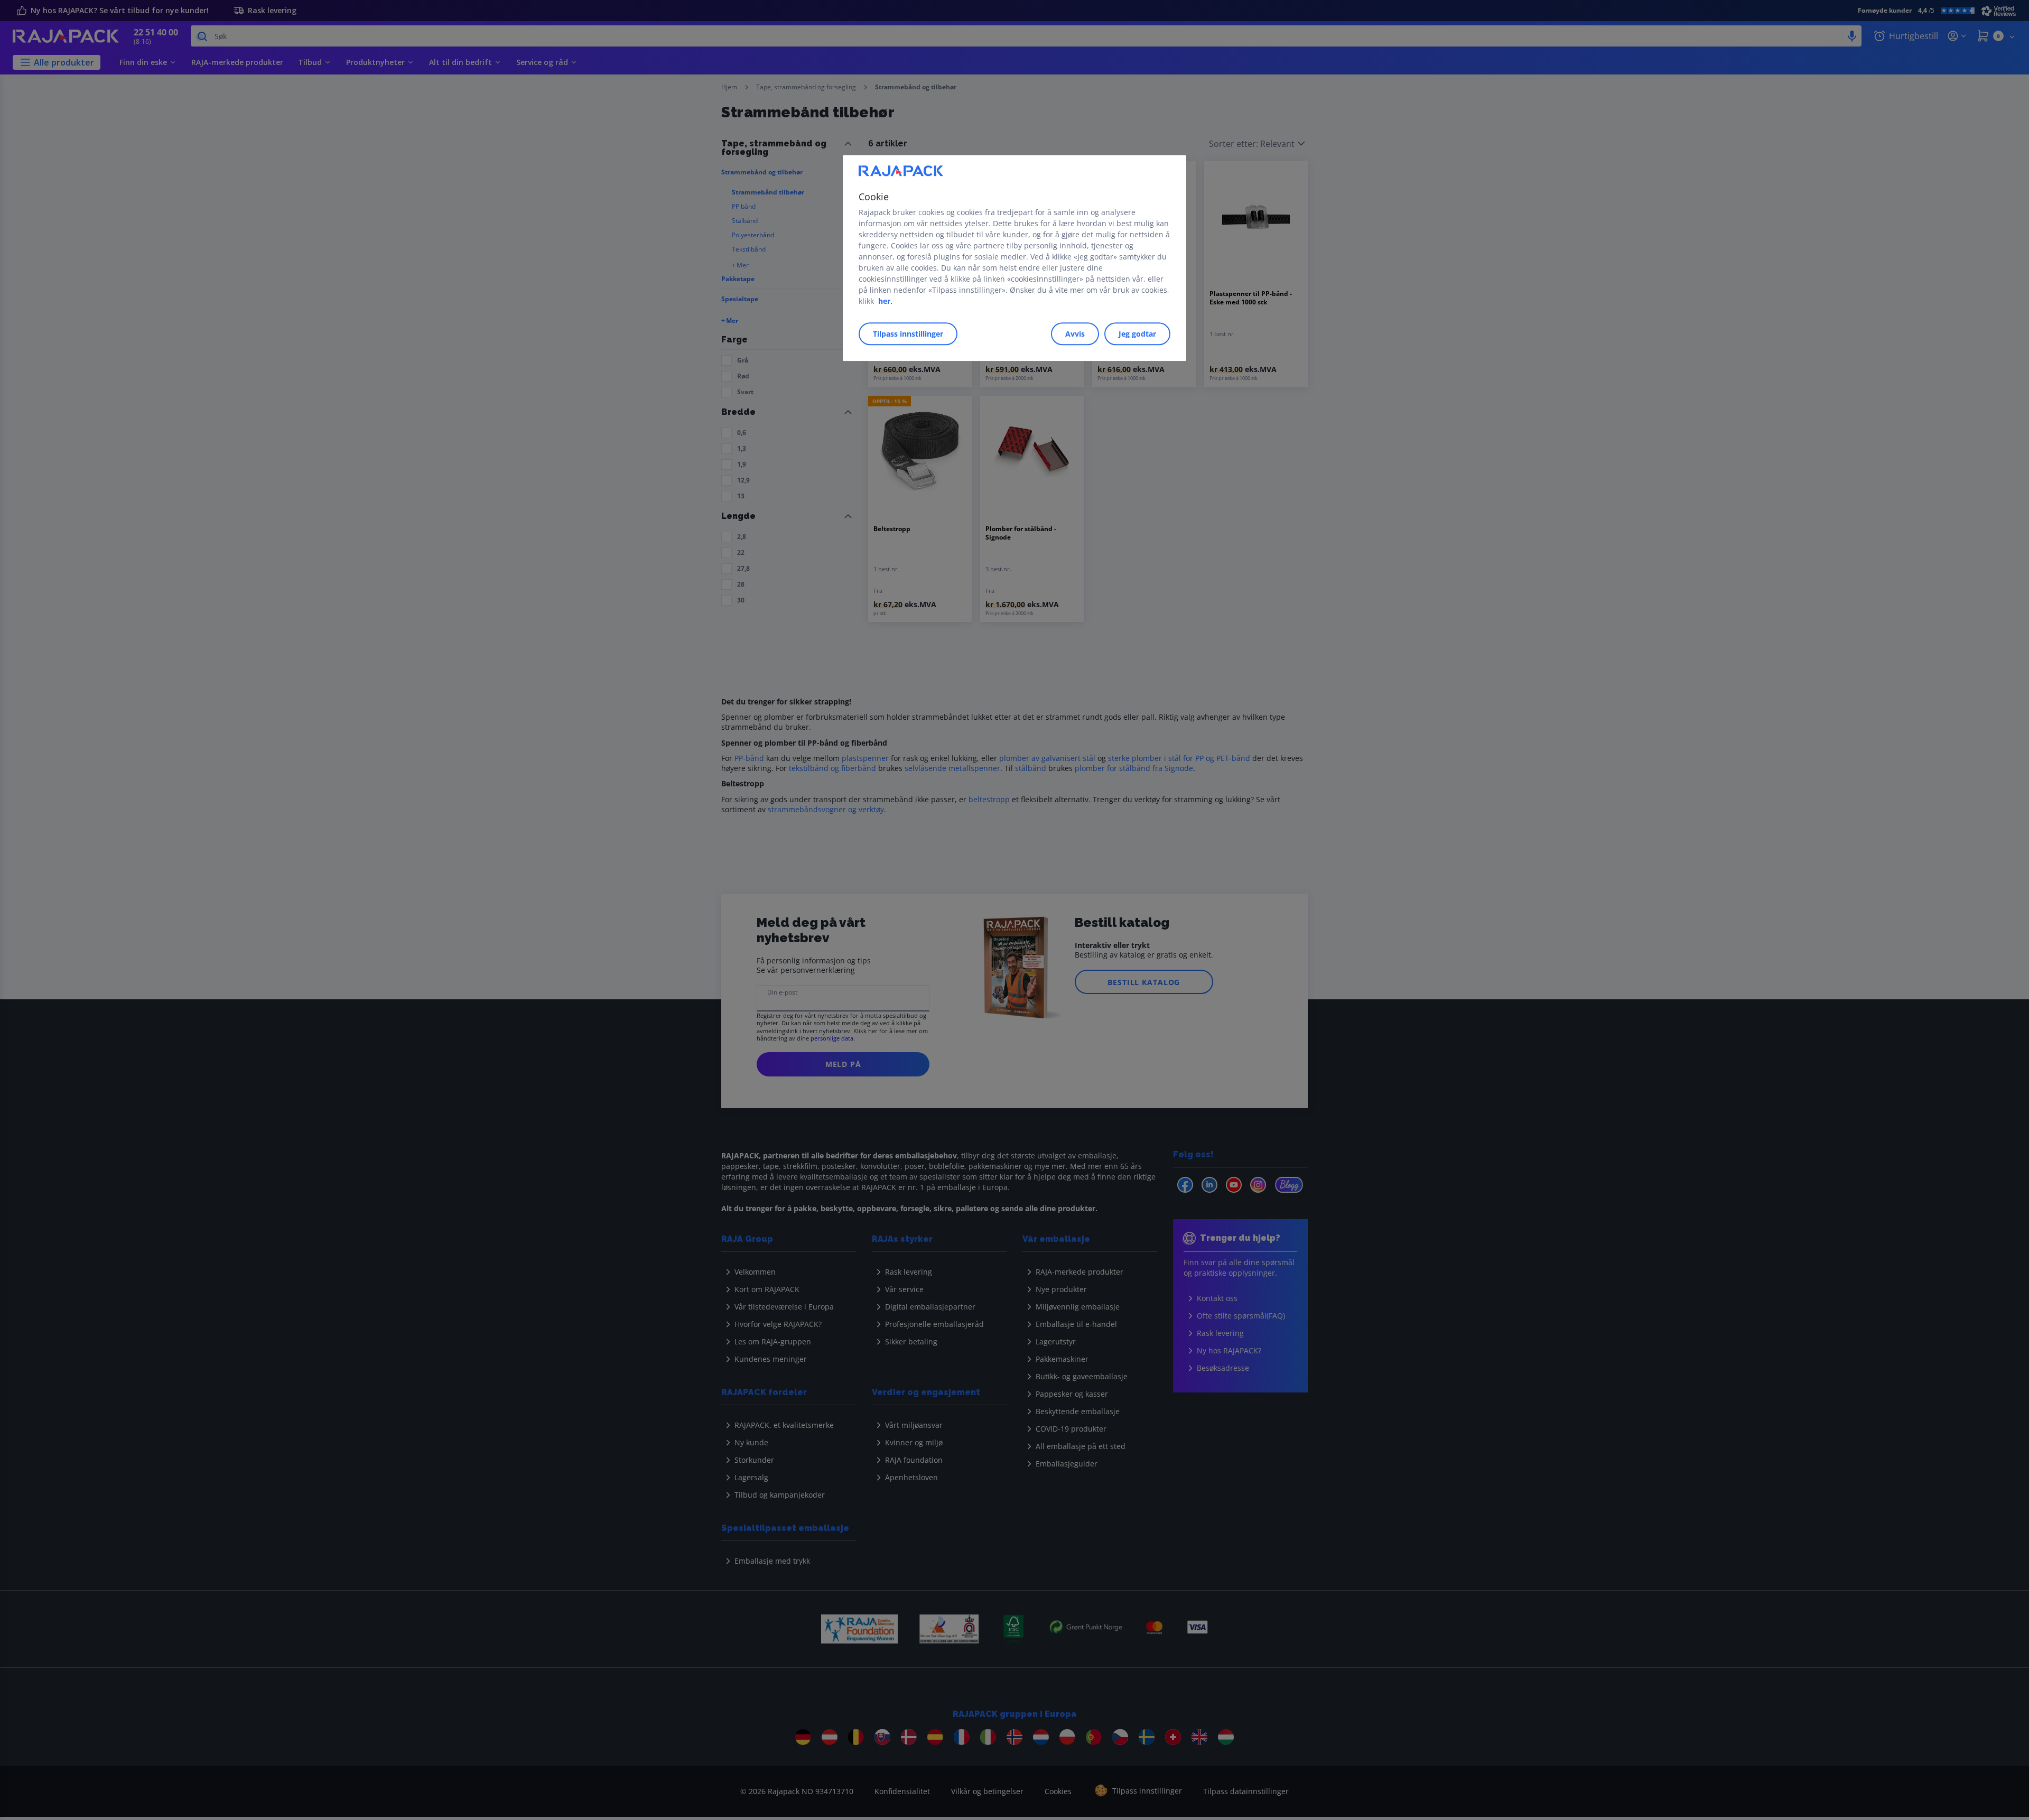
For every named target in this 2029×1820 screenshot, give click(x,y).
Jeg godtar (1137, 334)
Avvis (1075, 334)
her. (885, 301)
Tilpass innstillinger (908, 334)
